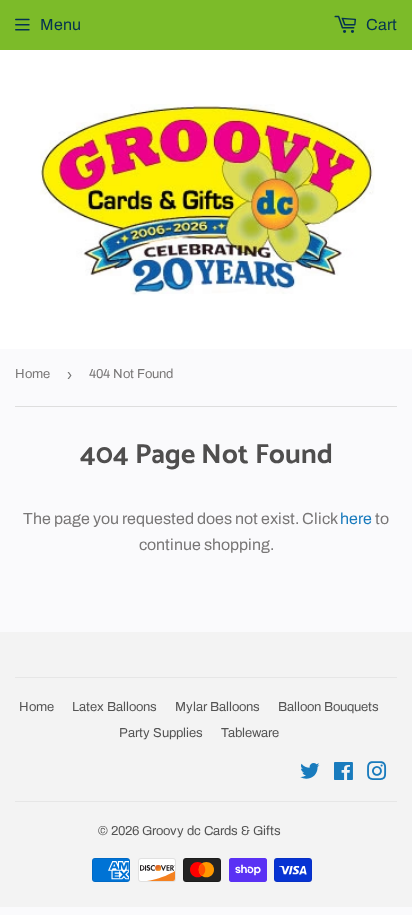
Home (32, 374)
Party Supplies (161, 733)
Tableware (250, 733)
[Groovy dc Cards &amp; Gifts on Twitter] (310, 773)
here (356, 518)
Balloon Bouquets (328, 707)
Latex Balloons (114, 707)
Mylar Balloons (217, 707)
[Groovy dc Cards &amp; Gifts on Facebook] (343, 773)
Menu (60, 24)
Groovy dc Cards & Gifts (211, 831)
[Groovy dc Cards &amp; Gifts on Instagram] (377, 773)
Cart (380, 24)
